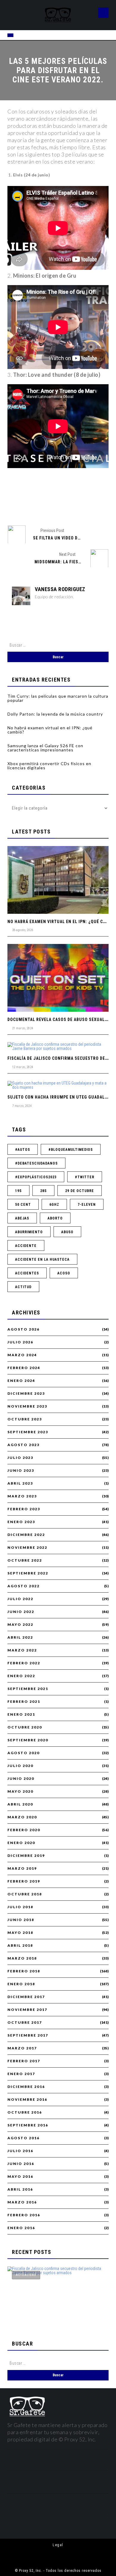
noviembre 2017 (27, 2010)
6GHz (54, 1205)
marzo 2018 (22, 1958)
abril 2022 (20, 1637)
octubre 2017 (25, 2023)
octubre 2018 (25, 1894)
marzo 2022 (22, 1650)
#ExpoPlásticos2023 (36, 1177)
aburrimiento (29, 1232)
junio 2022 (21, 1612)
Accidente (26, 1246)
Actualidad (26, 2275)
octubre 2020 (25, 1727)
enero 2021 (21, 1714)
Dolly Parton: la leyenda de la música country (55, 714)
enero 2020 (21, 1843)
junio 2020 (21, 1779)
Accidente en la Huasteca (42, 1259)
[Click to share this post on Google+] (68, 505)
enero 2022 (21, 1676)
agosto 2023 (23, 1445)
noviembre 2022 (27, 1548)
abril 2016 (20, 2189)
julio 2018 (20, 1907)
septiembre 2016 (28, 2125)
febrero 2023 (24, 1509)
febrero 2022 (24, 1663)
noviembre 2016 (27, 2100)
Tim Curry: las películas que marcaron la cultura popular (58, 698)
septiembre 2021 (28, 1689)
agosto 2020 (23, 1753)
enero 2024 (21, 1381)
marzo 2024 (22, 1355)
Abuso (67, 1232)
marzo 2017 (22, 2048)
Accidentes (27, 1273)
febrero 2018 (24, 1971)
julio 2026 (20, 1342)
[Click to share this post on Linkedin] (88, 505)
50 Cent (23, 1205)
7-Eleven (87, 1205)
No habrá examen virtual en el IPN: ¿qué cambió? (50, 730)
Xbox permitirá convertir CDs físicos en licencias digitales (49, 766)
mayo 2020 (20, 1791)
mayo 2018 (20, 1933)
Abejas (22, 1218)
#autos (23, 1150)
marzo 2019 (22, 1868)
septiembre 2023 (28, 1432)
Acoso (64, 1273)
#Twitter (85, 1177)
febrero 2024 (24, 1368)
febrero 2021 (24, 1702)
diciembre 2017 (26, 1997)
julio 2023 (20, 1458)
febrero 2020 (24, 1830)
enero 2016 (21, 2228)
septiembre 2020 (28, 1740)
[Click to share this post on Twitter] (48, 505)
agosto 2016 (23, 2138)
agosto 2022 (23, 1586)
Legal (58, 2545)
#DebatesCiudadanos (36, 1163)
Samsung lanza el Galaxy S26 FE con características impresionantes (45, 748)
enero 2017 (21, 2074)
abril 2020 (20, 1804)
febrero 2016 (24, 2215)
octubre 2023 (25, 1419)
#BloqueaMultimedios (71, 1150)
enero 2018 (21, 1984)
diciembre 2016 (26, 2087)
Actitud (23, 1287)
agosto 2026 (23, 1329)
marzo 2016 (22, 2202)
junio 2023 (21, 1471)
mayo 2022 (20, 1625)
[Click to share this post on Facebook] (28, 505)
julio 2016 (20, 2151)
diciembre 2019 (26, 1856)
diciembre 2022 (26, 1535)
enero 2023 (21, 1522)
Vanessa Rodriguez (60, 589)
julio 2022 (20, 1599)
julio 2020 (20, 1766)
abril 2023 (20, 1483)
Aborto (55, 1218)
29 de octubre (80, 1191)
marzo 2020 (22, 1817)
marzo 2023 (22, 1496)
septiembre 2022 (28, 1573)
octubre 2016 (25, 2112)
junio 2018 (21, 1920)
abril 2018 (20, 1946)
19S (18, 1191)
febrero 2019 (24, 1881)
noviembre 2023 (27, 1406)
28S (43, 1191)
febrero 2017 (24, 2061)
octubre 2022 (25, 1560)
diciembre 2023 (26, 1394)
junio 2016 (21, 2164)
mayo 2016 (20, 2177)
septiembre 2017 (28, 2035)
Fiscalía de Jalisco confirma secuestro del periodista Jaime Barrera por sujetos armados (56, 2311)
